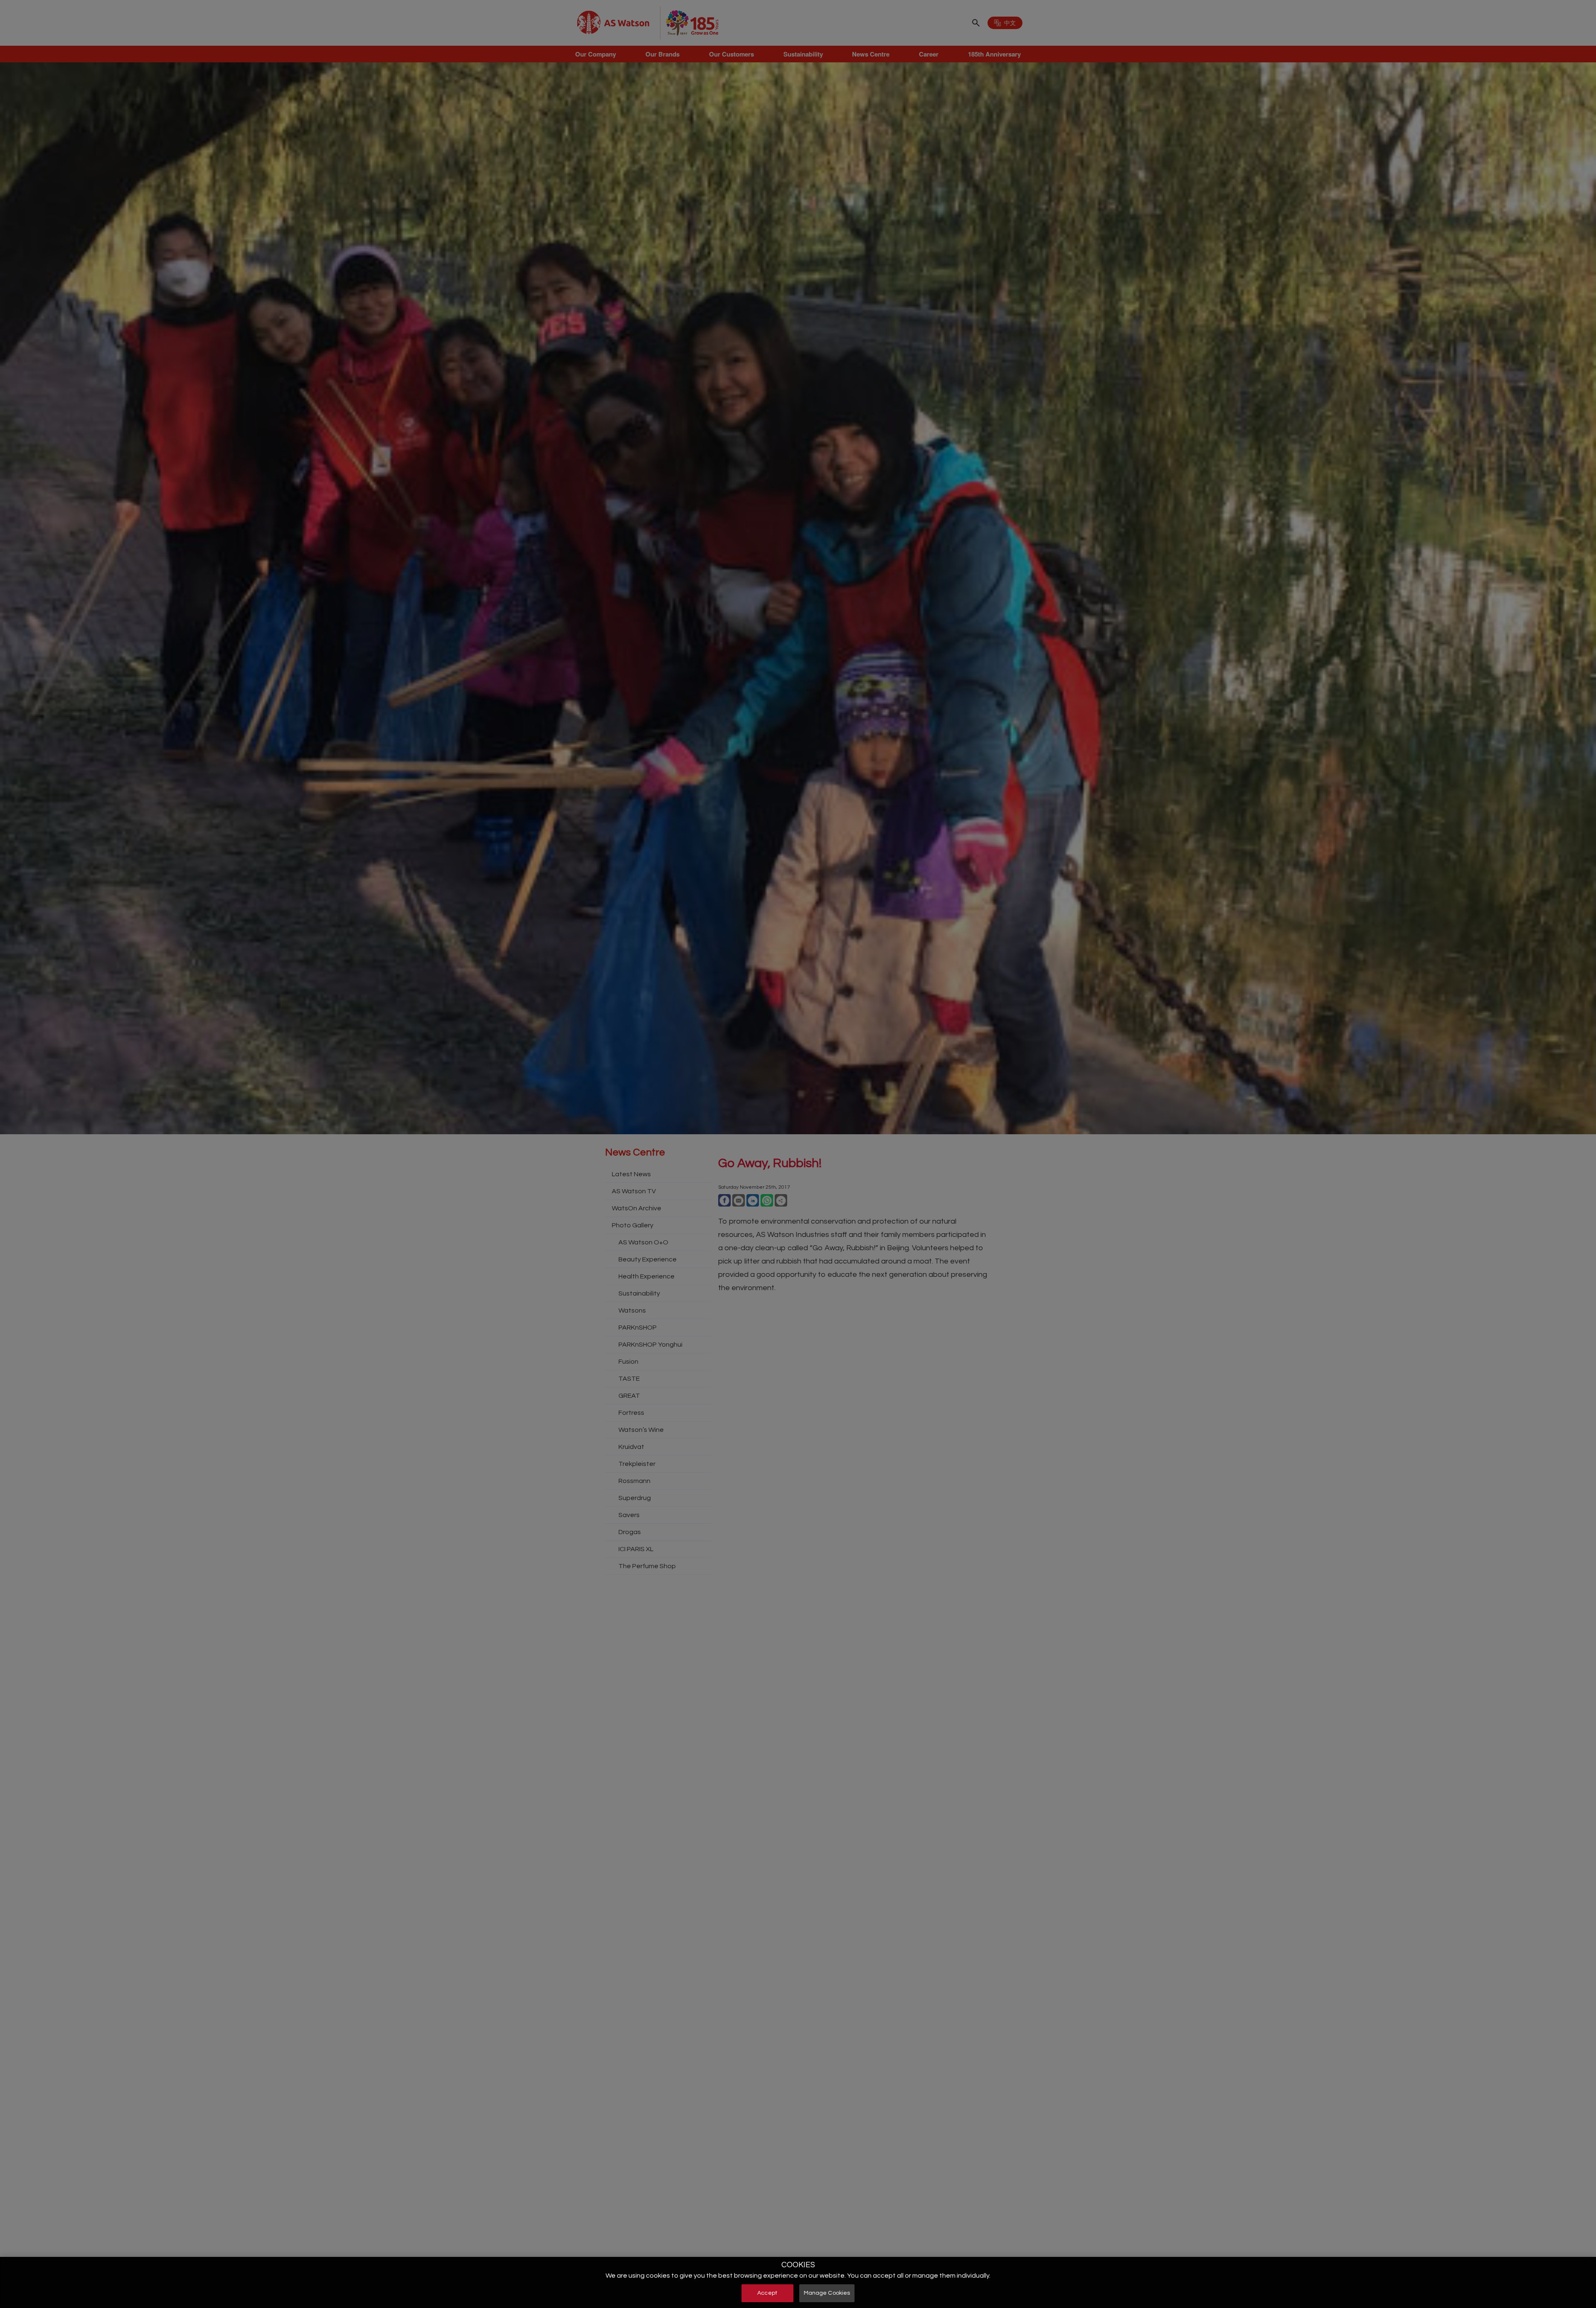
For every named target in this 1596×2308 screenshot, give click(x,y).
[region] (798, 2282)
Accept (767, 2293)
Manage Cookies (827, 2293)
